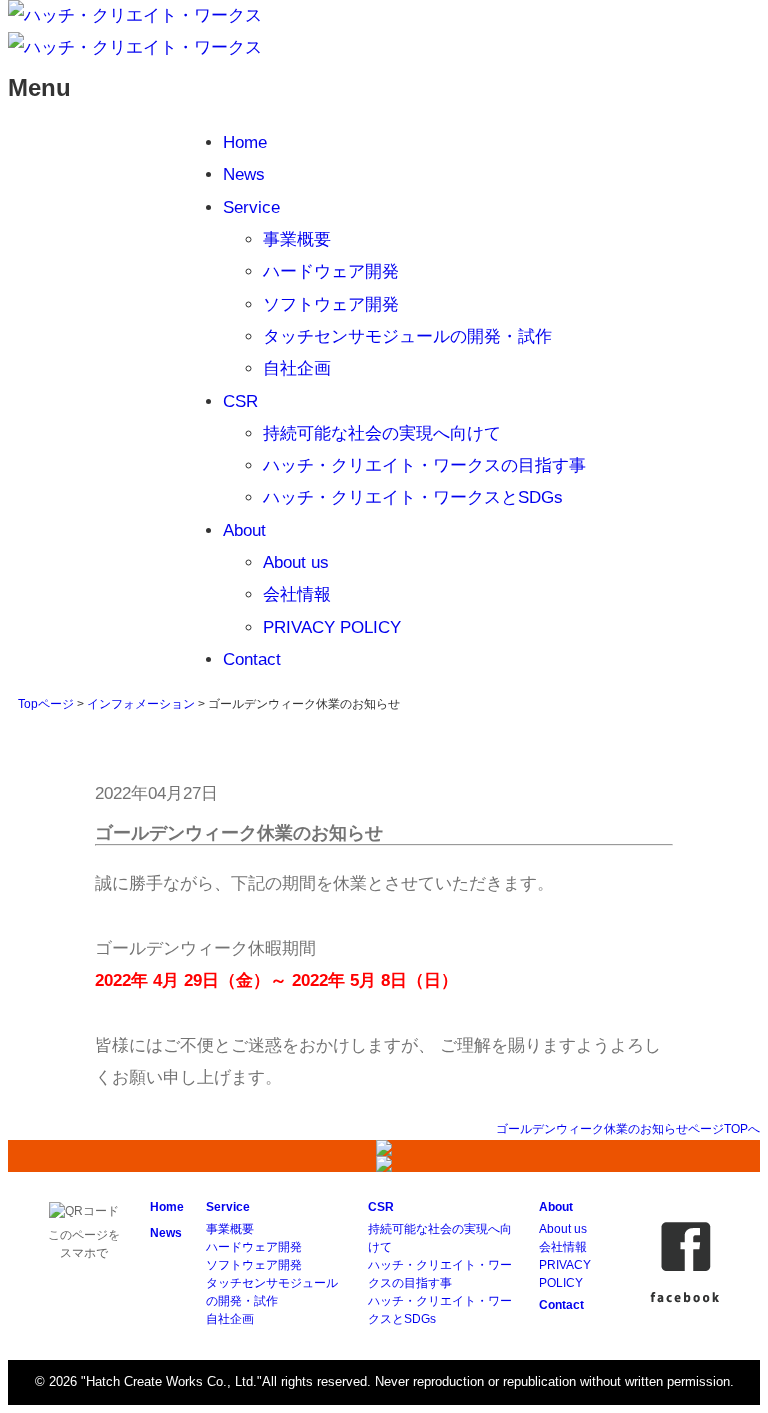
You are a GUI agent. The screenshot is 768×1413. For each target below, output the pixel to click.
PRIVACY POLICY (332, 627)
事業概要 (297, 239)
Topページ (46, 704)
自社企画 (297, 368)
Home (245, 142)
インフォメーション (141, 704)
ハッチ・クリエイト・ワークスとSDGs (413, 497)
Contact (252, 659)
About (244, 530)
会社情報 (297, 594)
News (244, 174)
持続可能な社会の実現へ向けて (382, 433)
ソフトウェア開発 (331, 304)
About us (296, 562)
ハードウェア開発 (331, 271)
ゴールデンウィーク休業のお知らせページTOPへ (628, 1129)
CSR (240, 401)
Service (251, 207)
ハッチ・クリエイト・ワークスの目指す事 (424, 465)
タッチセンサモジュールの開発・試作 (407, 336)
